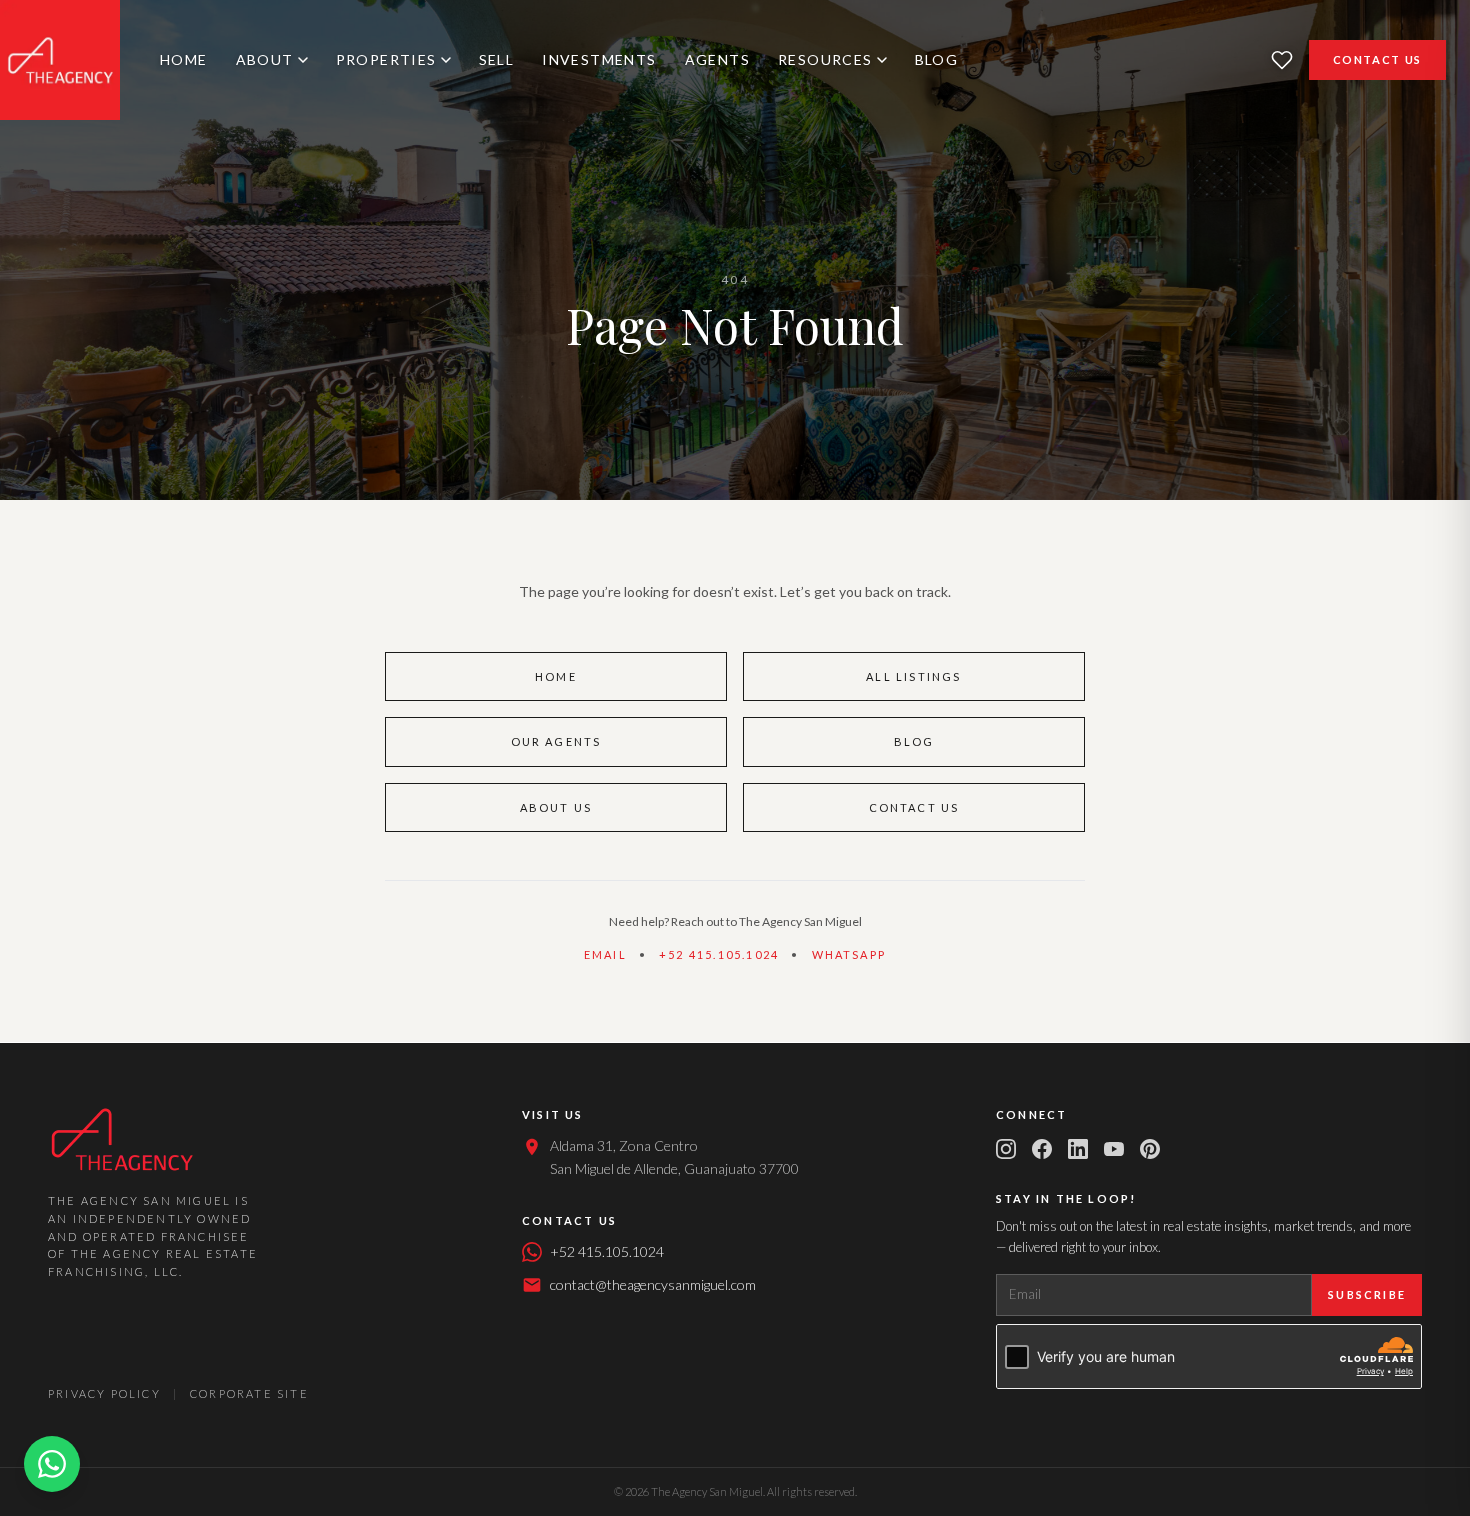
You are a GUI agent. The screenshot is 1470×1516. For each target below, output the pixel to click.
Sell (497, 59)
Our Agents (556, 741)
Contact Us (1378, 59)
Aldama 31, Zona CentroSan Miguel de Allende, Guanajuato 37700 (674, 1157)
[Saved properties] (1282, 60)
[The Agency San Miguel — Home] (60, 60)
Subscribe (1367, 1294)
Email (605, 954)
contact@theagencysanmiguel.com (653, 1284)
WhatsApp (849, 954)
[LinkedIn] (1078, 1149)
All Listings (913, 676)
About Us (556, 807)
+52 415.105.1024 (719, 954)
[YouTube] (1114, 1149)
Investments (599, 59)
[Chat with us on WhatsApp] (52, 1464)
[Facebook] (1042, 1149)
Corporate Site (249, 1393)
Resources (825, 59)
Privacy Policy (104, 1393)
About (265, 59)
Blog (937, 59)
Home (184, 59)
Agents (717, 59)
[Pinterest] (1150, 1149)
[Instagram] (1006, 1149)
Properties (386, 59)
